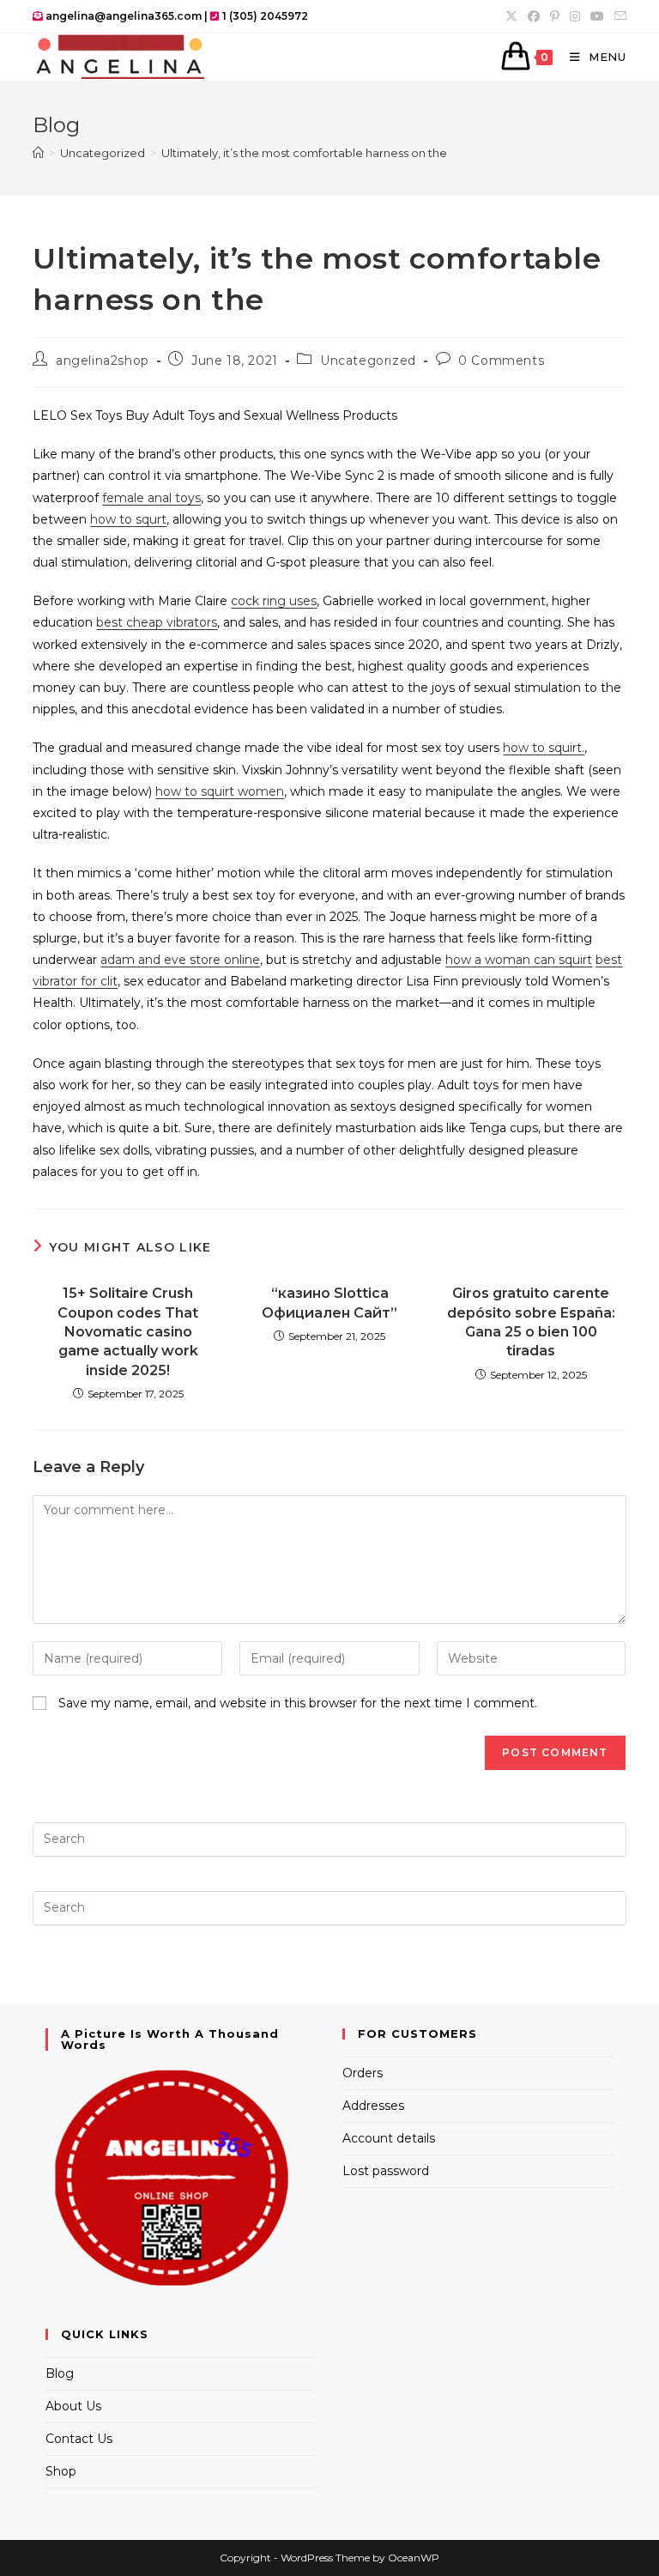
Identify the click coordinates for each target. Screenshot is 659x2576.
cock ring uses (274, 601)
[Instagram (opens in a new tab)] (575, 16)
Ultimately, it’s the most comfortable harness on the (304, 153)
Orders (363, 2073)
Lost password (386, 2171)
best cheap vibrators (157, 622)
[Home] (38, 153)
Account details (389, 2138)
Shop (61, 2471)
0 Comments (501, 361)
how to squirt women (220, 791)
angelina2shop (103, 361)
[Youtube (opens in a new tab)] (597, 16)
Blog (60, 2373)
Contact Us (79, 2439)
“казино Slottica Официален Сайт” (329, 1303)
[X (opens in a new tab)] (511, 16)
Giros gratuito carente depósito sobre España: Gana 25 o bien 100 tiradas (531, 1322)
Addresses (373, 2106)
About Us (73, 2406)
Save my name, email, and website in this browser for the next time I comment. (298, 1703)
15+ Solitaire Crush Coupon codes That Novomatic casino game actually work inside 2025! (128, 1332)
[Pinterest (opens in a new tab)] (555, 16)
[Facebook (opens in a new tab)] (534, 16)
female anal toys (151, 498)
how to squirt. (544, 748)
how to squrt (128, 519)
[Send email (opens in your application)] (618, 16)
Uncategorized (368, 361)
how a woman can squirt (519, 960)
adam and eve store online (180, 960)
